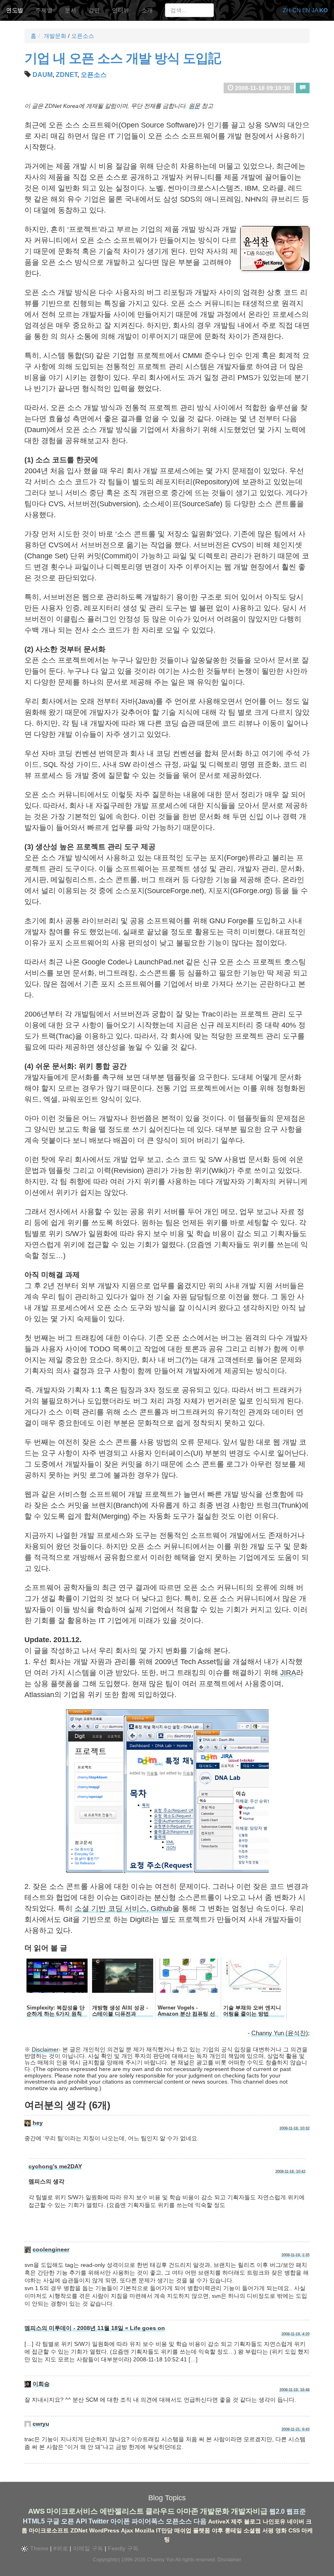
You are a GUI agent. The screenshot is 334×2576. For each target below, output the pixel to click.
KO (324, 10)
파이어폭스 (148, 2521)
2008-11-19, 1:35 (296, 2255)
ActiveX (219, 2521)
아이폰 (120, 2521)
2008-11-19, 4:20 (296, 2334)
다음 (200, 2521)
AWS (36, 2511)
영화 (281, 2530)
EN (306, 10)
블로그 (253, 2521)
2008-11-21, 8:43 (296, 2429)
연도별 (15, 10)
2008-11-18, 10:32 (294, 2128)
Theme (38, 2548)
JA (315, 10)
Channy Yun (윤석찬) (280, 2033)
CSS (294, 2530)
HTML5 (34, 2521)
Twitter (99, 2521)
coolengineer (51, 2249)
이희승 (41, 2384)
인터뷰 (121, 10)
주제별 (44, 10)
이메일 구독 (88, 2548)
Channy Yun (161, 2560)
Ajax (127, 2530)
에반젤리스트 (122, 2511)
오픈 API (74, 2521)
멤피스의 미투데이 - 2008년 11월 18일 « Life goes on (95, 2328)
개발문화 (55, 36)
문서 (70, 10)
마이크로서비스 (72, 2511)
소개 (147, 10)
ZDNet (67, 75)
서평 (268, 2530)
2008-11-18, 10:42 (290, 2172)
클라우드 (160, 2511)
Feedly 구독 (123, 2548)
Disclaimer (45, 2049)
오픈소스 (83, 36)
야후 (218, 2530)
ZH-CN (292, 10)
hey (38, 2123)
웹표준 (296, 2511)
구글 (53, 2521)
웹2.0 (277, 2511)
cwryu (41, 2424)
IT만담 (164, 2530)
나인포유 (274, 2521)
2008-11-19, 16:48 (294, 2390)
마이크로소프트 (49, 2530)
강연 (94, 10)
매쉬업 (183, 2530)
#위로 (61, 2548)
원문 (194, 106)
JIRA (288, 1673)
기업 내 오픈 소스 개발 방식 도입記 (123, 58)
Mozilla (145, 2530)
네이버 (296, 2521)
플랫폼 (202, 2530)
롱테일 (233, 2530)
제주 (237, 2521)
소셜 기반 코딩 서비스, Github (123, 1908)
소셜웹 (252, 2530)
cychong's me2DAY (55, 2166)
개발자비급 (249, 2511)
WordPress (104, 2530)
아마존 (187, 2511)
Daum (43, 75)
